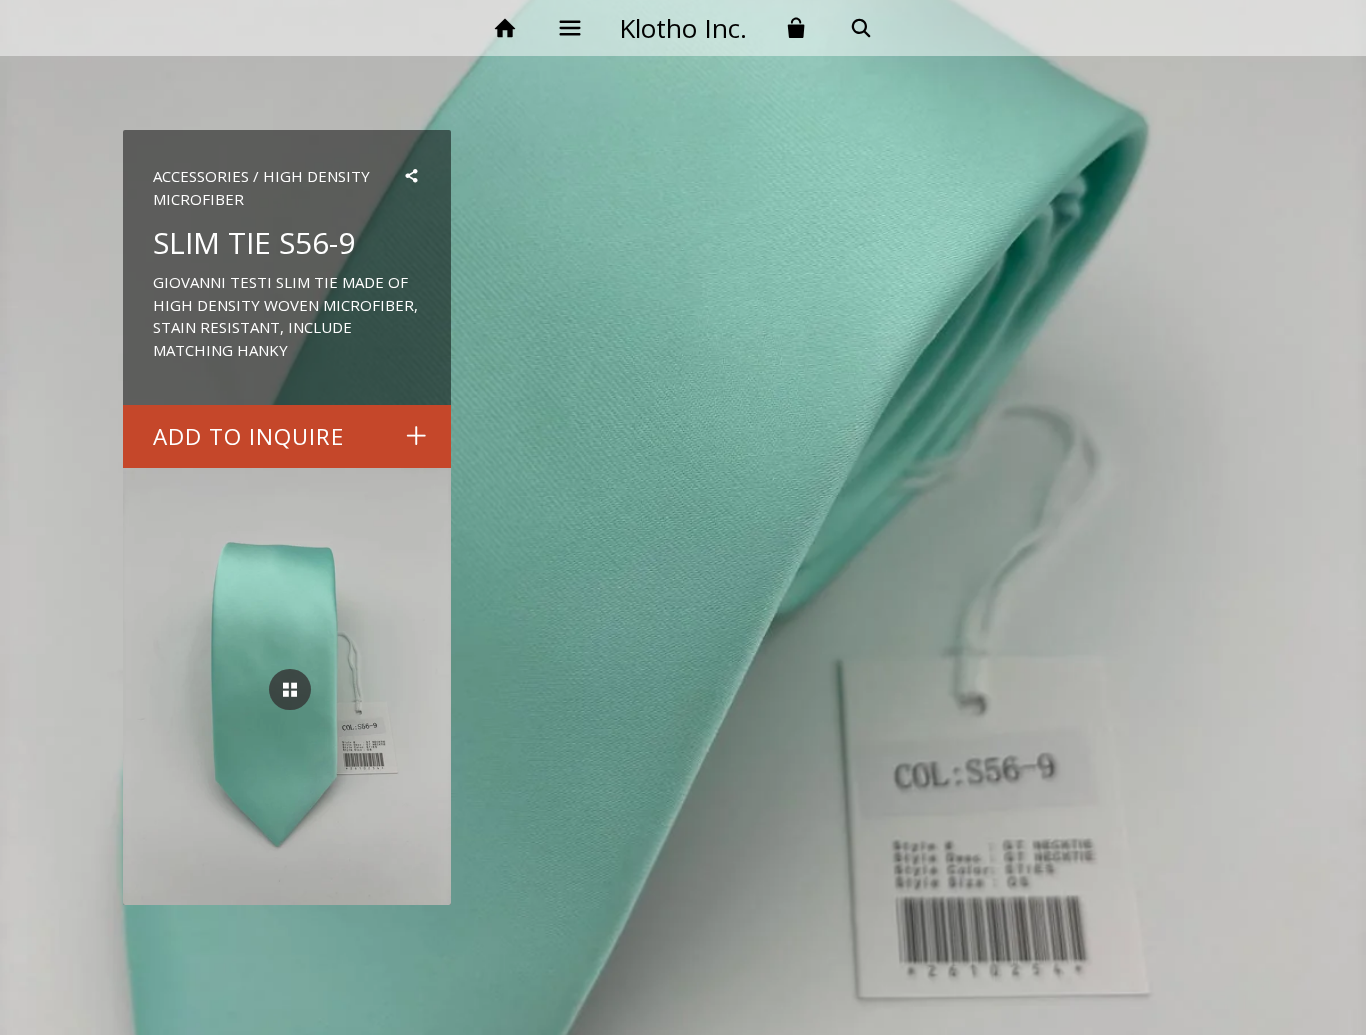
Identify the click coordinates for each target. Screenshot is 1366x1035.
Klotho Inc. (683, 28)
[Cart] (796, 28)
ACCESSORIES (201, 176)
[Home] (504, 28)
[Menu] (569, 28)
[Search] (861, 28)
